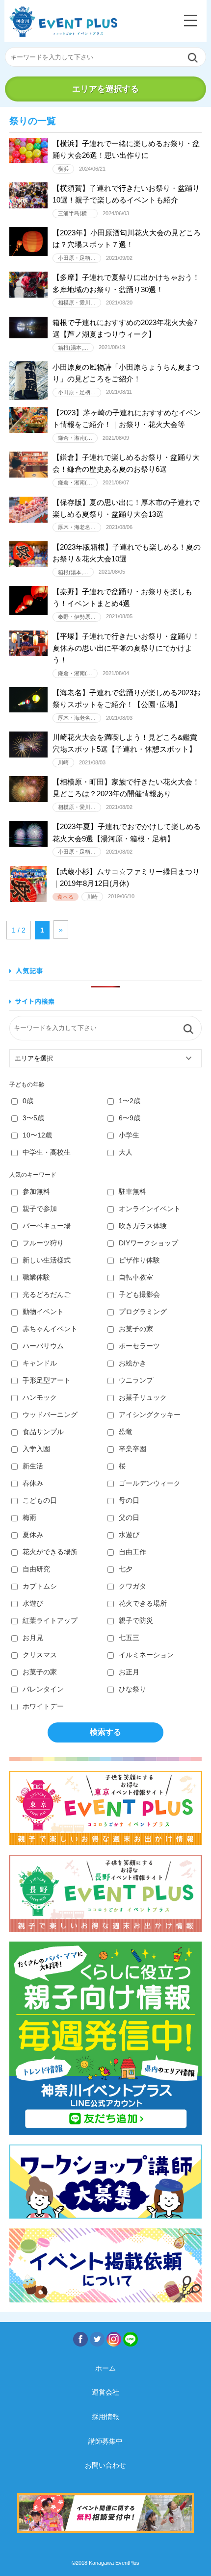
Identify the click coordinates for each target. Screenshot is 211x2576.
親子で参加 (40, 1209)
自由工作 (132, 1552)
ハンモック (40, 1397)
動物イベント (43, 1312)
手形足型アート (47, 1380)
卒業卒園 (132, 1449)
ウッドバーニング (50, 1414)
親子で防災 (136, 1620)
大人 (126, 1152)
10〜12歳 (37, 1135)
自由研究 (36, 1569)
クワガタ (132, 1586)
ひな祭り (132, 1689)
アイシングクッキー (150, 1414)
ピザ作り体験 (139, 1260)
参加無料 (36, 1191)
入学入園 (36, 1449)
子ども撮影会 (139, 1294)
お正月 (129, 1672)
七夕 (126, 1569)
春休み (33, 1483)
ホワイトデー (43, 1706)
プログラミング (143, 1312)
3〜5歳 (33, 1118)
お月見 (33, 1638)
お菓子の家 (136, 1329)
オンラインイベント (150, 1209)
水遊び (129, 1535)
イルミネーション (146, 1655)
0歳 (28, 1101)
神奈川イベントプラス (63, 22)
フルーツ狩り (43, 1243)
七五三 (129, 1638)
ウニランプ (136, 1380)
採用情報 (105, 2417)
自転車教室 (136, 1277)
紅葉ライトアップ (50, 1620)
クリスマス (40, 1655)
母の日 (129, 1500)
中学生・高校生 (47, 1152)
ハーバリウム (43, 1346)
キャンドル (40, 1363)
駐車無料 (132, 1191)
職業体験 (36, 1277)
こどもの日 (40, 1500)
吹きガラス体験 (143, 1226)
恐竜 (126, 1432)
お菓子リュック (143, 1397)
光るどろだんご (47, 1294)
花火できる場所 (143, 1603)
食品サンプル (43, 1432)
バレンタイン (43, 1689)
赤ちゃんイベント (50, 1329)
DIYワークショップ (148, 1243)
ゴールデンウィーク (150, 1483)
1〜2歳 (130, 1101)
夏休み (33, 1535)
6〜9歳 (130, 1118)
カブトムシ (40, 1586)
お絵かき (132, 1363)
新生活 (33, 1466)
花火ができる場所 (50, 1552)
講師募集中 (105, 2441)
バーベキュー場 (47, 1226)
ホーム (105, 2368)
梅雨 (29, 1517)
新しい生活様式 (47, 1260)
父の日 (129, 1517)
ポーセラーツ (139, 1346)
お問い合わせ (105, 2465)
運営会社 (105, 2392)
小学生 (129, 1135)
